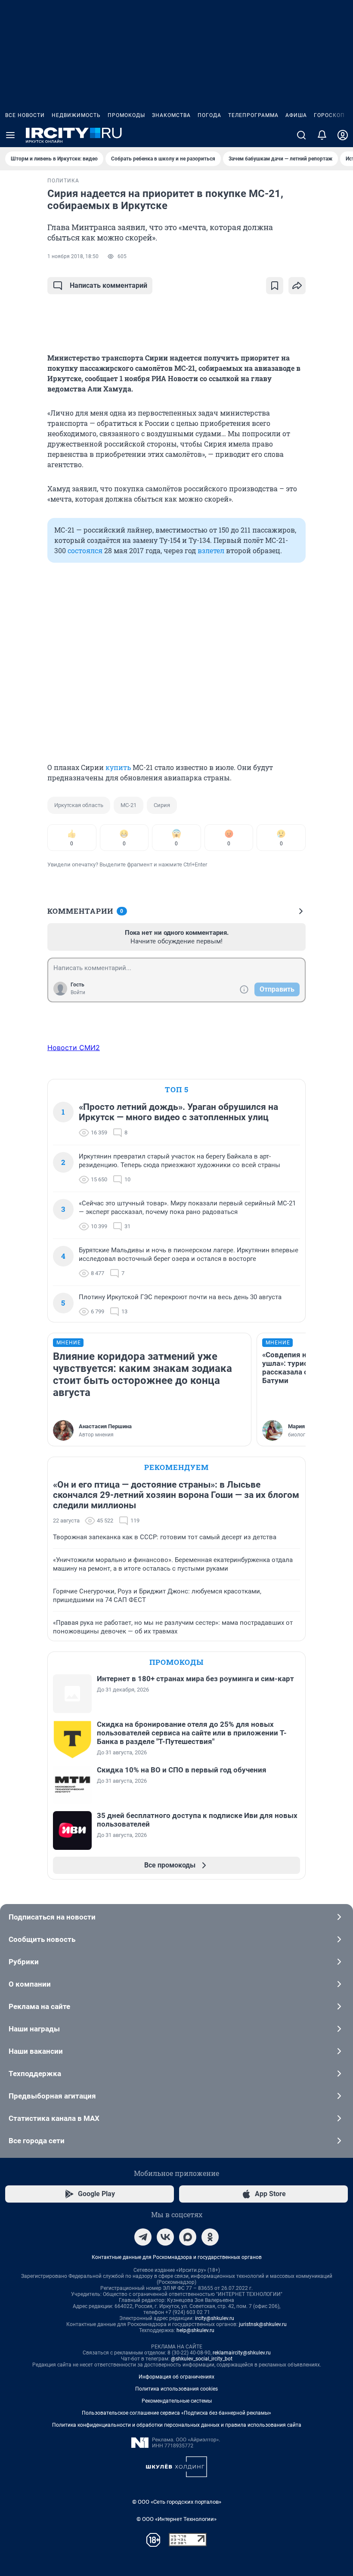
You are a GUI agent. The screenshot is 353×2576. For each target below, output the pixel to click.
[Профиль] (343, 135)
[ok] (210, 2237)
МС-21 (129, 805)
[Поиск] (301, 135)
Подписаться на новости (52, 1917)
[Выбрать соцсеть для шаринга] (297, 286)
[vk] (165, 2237)
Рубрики (24, 1962)
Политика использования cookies (176, 2389)
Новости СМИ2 (74, 1048)
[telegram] (143, 2237)
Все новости (25, 115)
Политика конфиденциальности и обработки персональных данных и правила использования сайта (177, 2425)
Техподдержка (35, 2074)
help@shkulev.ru (195, 2330)
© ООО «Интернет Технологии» (176, 2519)
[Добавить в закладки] (275, 286)
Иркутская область (79, 805)
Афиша (296, 115)
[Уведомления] (322, 135)
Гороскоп (329, 115)
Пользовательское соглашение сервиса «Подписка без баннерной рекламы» (176, 2413)
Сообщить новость (42, 1939)
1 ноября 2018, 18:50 (73, 256)
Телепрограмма (253, 115)
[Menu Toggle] (10, 135)
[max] (188, 2237)
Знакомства (171, 115)
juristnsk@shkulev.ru (263, 2324)
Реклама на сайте (39, 2006)
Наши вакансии (36, 2051)
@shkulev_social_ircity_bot (202, 2359)
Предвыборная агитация (52, 2096)
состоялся (85, 550)
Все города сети (37, 2141)
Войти (78, 992)
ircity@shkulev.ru (215, 2318)
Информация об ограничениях (176, 2377)
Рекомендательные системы (177, 2401)
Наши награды (34, 2029)
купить (118, 767)
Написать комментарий (108, 285)
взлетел (211, 550)
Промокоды (126, 115)
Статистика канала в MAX (54, 2118)
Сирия (162, 805)
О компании (30, 1984)
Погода (209, 115)
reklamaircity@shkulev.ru (242, 2353)
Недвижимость (76, 115)
